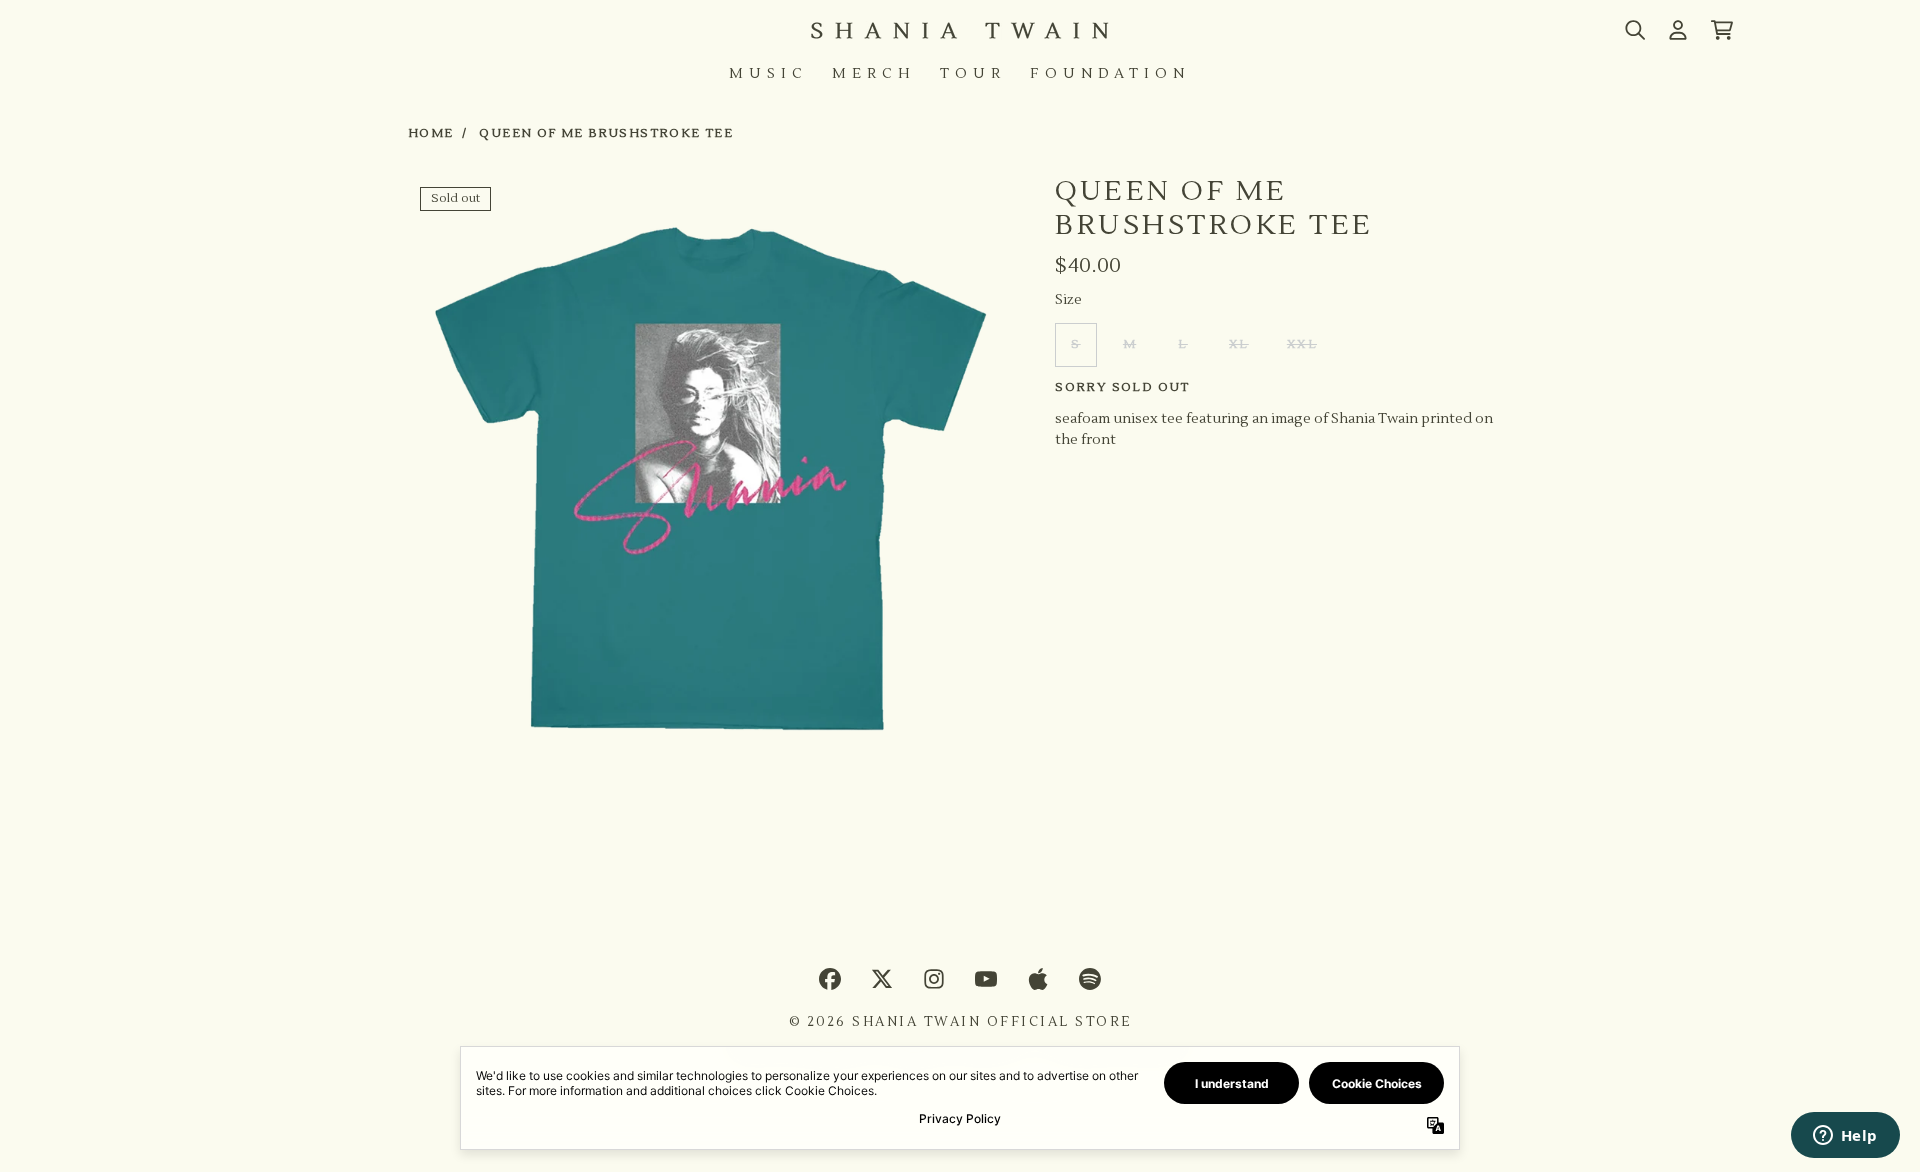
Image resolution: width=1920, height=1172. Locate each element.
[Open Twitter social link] (882, 979)
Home (431, 133)
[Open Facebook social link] (830, 979)
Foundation (1110, 74)
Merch (874, 74)
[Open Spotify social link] (1090, 979)
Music (768, 74)
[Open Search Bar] (1634, 30)
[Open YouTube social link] (986, 979)
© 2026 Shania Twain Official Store (960, 1022)
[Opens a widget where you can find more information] (1845, 1137)
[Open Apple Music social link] (1038, 979)
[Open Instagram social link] (934, 979)
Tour (973, 74)
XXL (1302, 344)
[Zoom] (711, 478)
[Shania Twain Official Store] (960, 30)
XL (1239, 344)
